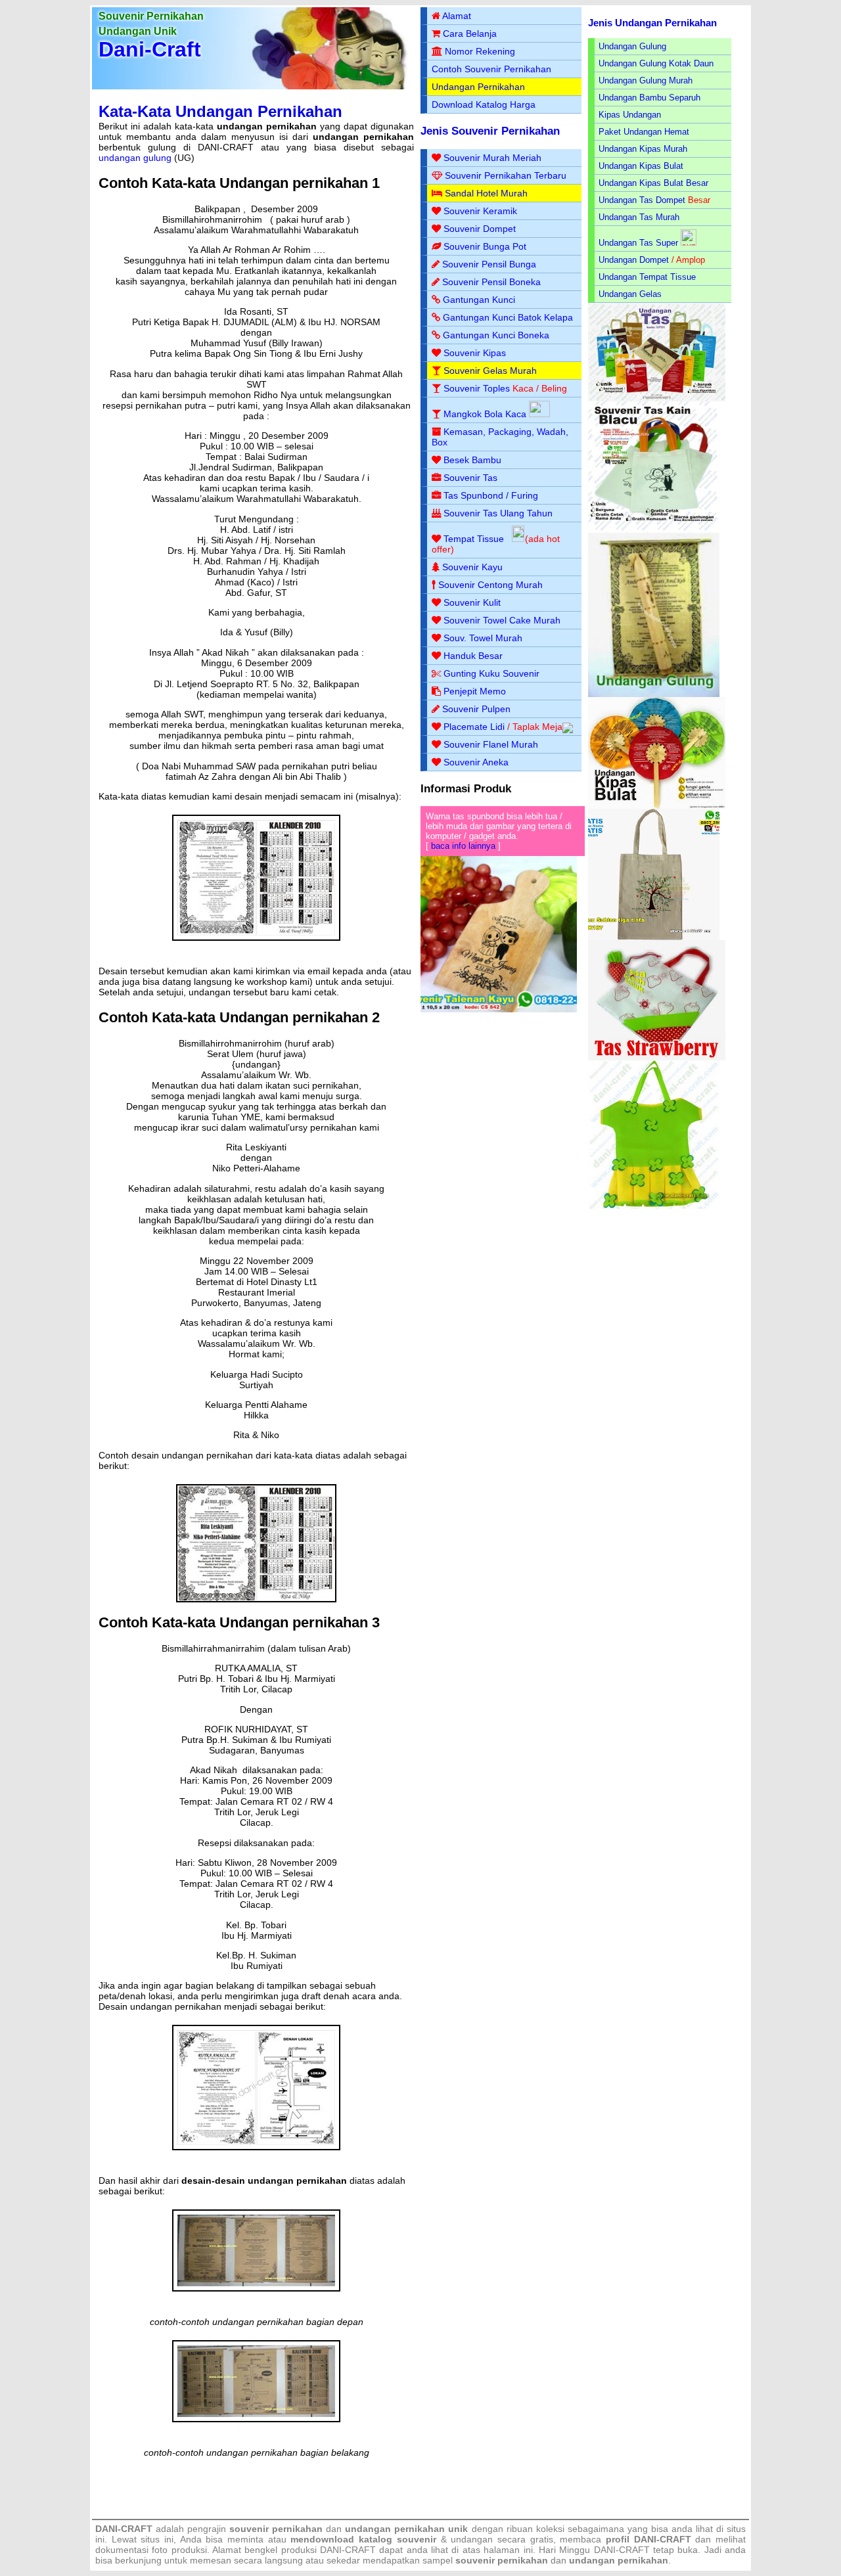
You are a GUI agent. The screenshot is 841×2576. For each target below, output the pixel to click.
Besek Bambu (472, 460)
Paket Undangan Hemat (644, 132)
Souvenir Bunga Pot (485, 246)
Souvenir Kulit (472, 602)
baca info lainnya (463, 846)
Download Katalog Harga (484, 104)
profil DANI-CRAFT (648, 2539)
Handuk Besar (473, 656)
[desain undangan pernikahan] (256, 2304)
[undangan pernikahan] (256, 953)
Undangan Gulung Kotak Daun (656, 63)
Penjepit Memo (475, 691)
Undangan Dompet (634, 260)
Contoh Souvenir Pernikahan (491, 69)
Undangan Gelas (630, 294)
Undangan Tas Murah (639, 217)
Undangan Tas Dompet (642, 200)
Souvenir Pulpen (476, 709)
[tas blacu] (654, 530)
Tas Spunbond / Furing (491, 495)
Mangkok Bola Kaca (486, 414)
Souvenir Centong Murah (490, 585)
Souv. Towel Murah (483, 638)
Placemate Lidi (474, 727)
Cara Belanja (470, 34)
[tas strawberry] (657, 1057)
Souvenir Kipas (475, 353)
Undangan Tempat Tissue (647, 277)
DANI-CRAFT (622, 2550)
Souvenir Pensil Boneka (491, 282)
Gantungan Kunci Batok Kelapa (508, 317)
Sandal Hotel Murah (486, 193)
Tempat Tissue (474, 539)
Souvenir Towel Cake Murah (502, 620)
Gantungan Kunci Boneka (496, 335)
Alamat (457, 16)
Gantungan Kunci (479, 300)
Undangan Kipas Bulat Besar (653, 183)
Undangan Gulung (632, 46)
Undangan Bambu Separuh (649, 98)
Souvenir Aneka (476, 762)
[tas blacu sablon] (654, 937)
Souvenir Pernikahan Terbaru (506, 175)
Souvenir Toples (477, 388)
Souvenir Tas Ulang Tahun (498, 513)
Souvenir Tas (470, 478)
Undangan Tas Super (638, 243)
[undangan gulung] (654, 694)
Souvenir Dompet (480, 229)
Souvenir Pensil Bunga (489, 264)
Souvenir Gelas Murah (490, 371)
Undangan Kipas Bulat (641, 166)
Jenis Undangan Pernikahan (652, 23)
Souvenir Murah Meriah (492, 158)
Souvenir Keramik (480, 211)
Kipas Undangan (630, 115)
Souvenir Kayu (472, 567)
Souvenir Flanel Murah (491, 744)
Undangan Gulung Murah (646, 80)
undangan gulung (135, 158)
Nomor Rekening (480, 51)
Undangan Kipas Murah (643, 149)
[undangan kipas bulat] (657, 806)
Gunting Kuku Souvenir (491, 673)
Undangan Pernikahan (478, 87)
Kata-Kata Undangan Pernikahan (220, 111)
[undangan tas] (657, 398)
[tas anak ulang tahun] (654, 1206)
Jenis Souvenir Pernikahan (490, 131)
